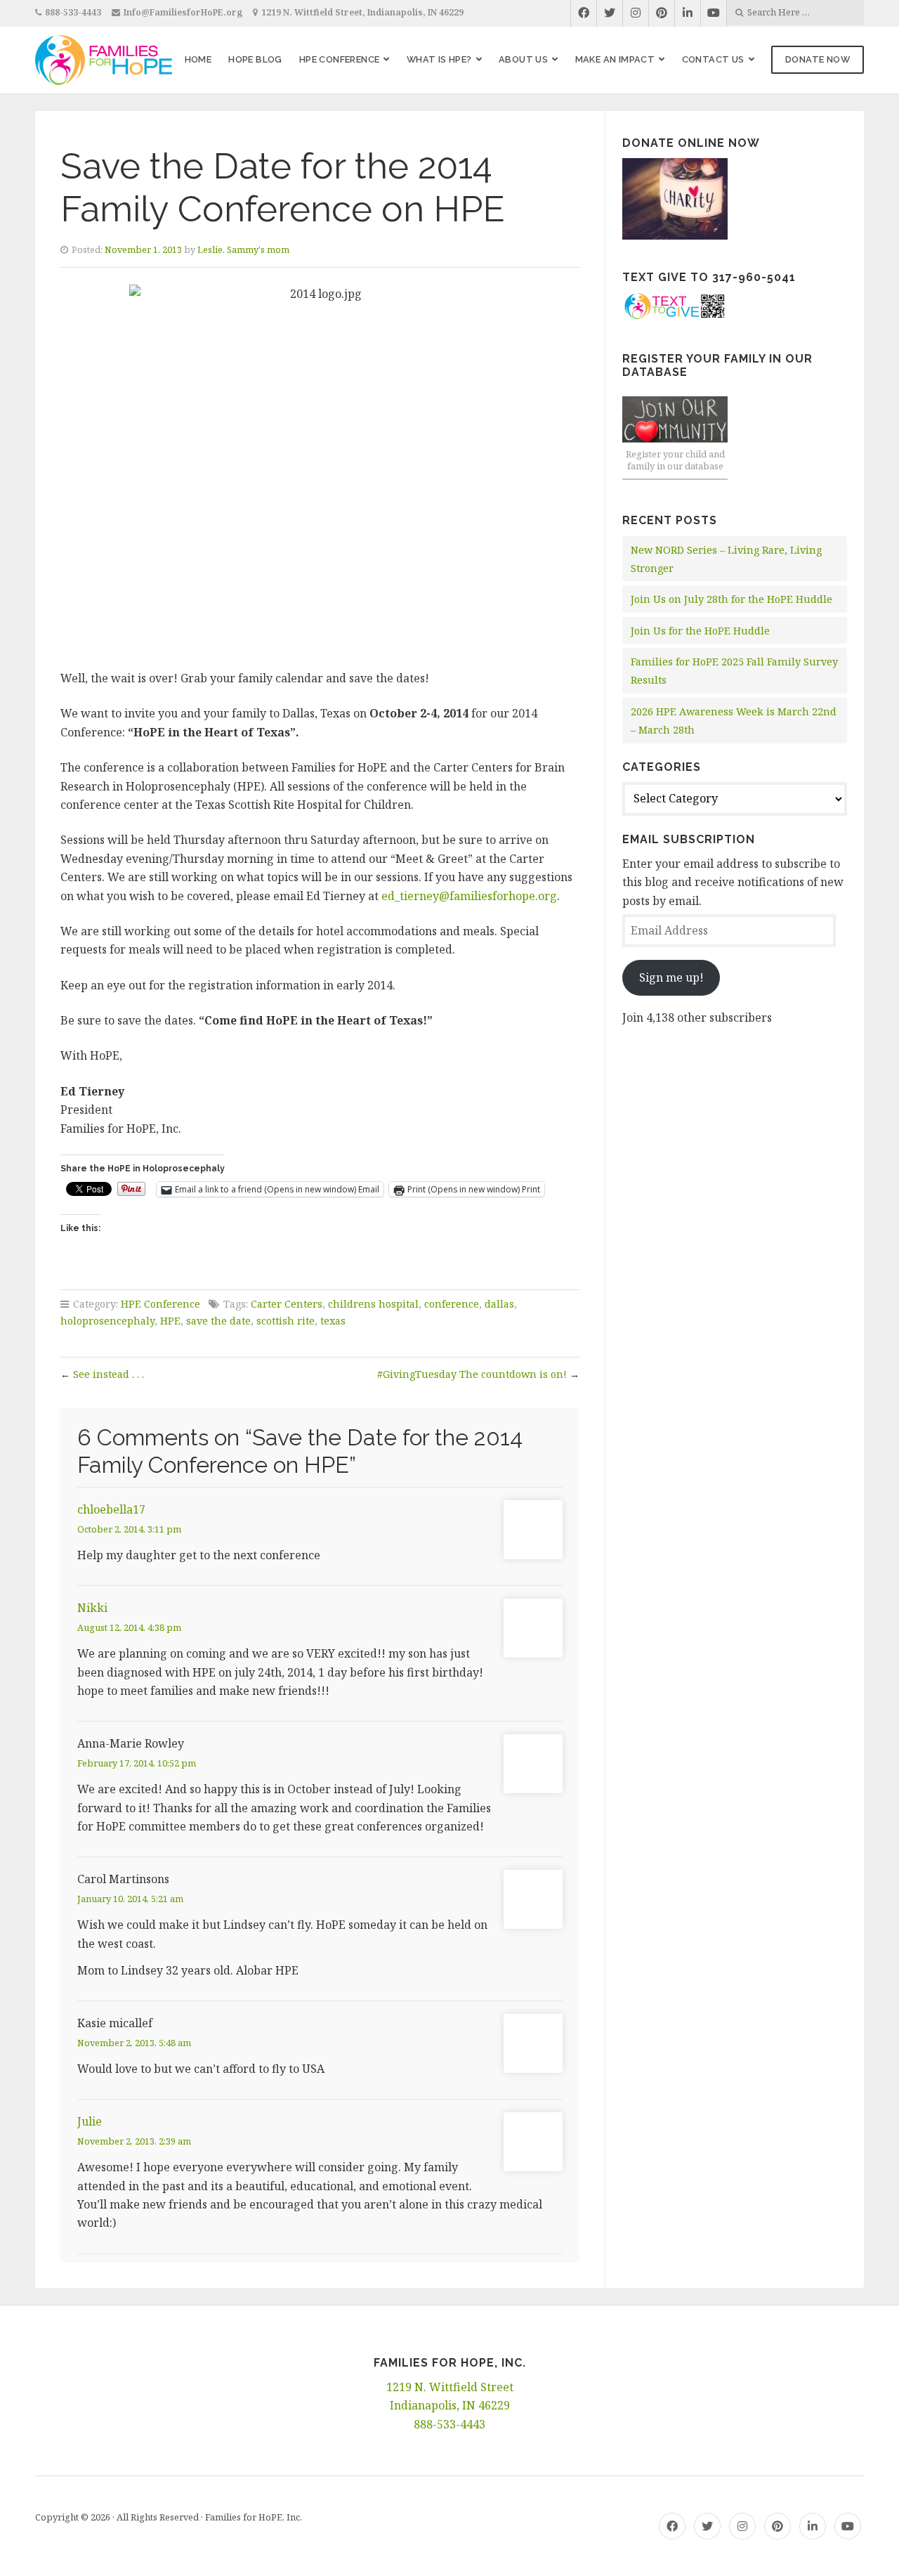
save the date (218, 1321)
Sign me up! (671, 977)
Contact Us (713, 59)
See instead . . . (109, 1374)
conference (452, 1304)
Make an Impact (615, 59)
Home (198, 59)
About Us (523, 59)
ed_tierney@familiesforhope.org (469, 896)
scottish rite (286, 1321)
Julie (90, 2121)
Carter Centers (287, 1304)
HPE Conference (340, 59)
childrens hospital (373, 1304)
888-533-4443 (73, 12)
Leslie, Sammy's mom (243, 249)
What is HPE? (439, 59)
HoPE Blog (255, 59)
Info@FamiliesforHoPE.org (183, 12)
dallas (499, 1304)
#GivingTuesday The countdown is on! (472, 1374)
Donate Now (818, 59)
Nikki (92, 1608)
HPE (170, 1321)
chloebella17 (111, 1509)
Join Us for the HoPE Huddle (700, 631)
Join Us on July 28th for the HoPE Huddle (731, 599)
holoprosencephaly (107, 1321)
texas (333, 1321)
